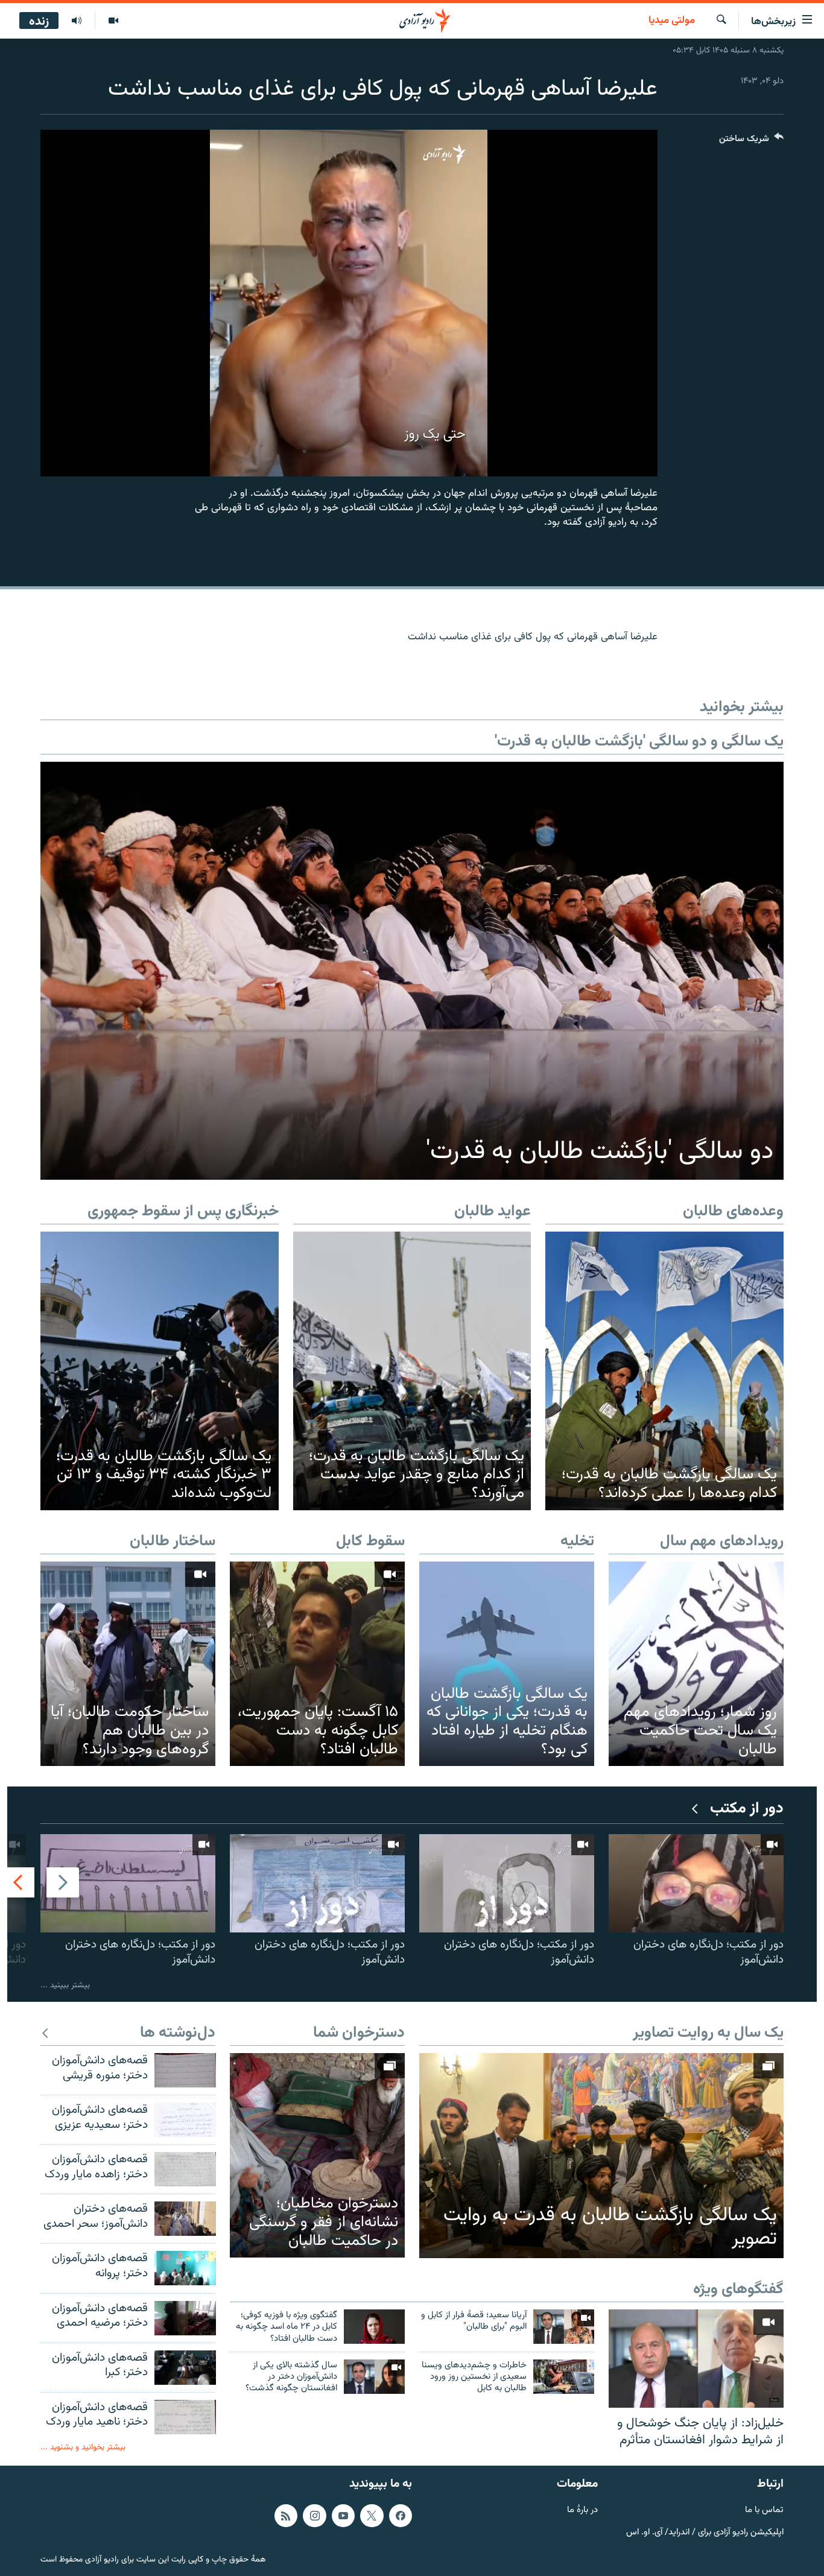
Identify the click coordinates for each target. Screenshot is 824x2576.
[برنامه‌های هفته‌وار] (77, 21)
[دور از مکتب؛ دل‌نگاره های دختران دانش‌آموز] (696, 1883)
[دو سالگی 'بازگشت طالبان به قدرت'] (412, 971)
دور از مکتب (747, 1809)
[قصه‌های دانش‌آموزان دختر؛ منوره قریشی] (185, 2070)
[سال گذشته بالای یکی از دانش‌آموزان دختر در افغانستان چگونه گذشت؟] (374, 2377)
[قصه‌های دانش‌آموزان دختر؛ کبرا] (185, 2368)
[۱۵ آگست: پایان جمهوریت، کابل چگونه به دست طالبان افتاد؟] (317, 1664)
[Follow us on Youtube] (343, 2516)
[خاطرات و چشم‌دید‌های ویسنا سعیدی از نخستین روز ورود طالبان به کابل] (564, 2377)
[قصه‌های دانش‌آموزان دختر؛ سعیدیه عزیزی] (185, 2120)
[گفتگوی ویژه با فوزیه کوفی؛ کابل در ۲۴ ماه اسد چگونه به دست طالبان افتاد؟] (374, 2327)
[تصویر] (113, 21)
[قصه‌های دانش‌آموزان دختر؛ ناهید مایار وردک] (185, 2417)
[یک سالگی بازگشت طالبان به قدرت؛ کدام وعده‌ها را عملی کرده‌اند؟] (664, 1371)
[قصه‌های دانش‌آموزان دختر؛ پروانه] (185, 2268)
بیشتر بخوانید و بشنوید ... (83, 2447)
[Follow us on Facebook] (401, 2516)
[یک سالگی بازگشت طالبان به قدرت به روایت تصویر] (601, 2156)
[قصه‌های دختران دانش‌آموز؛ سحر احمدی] (185, 2219)
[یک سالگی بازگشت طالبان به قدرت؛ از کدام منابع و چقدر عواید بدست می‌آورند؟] (412, 1371)
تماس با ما (764, 2511)
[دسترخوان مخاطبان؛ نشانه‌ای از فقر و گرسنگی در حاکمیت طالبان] (317, 2155)
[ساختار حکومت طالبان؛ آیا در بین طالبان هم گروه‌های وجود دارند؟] (128, 1664)
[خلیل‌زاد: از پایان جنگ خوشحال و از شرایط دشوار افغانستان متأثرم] (696, 2359)
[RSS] (286, 2516)
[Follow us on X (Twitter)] (372, 2516)
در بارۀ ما (582, 2511)
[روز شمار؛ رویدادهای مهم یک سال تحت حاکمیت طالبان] (696, 1664)
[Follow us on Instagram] (314, 2516)
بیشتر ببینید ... (65, 1985)
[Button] (751, 141)
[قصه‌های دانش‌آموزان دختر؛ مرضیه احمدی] (185, 2318)
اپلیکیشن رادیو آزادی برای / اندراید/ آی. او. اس (705, 2533)
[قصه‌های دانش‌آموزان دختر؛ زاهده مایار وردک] (185, 2169)
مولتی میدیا (672, 21)
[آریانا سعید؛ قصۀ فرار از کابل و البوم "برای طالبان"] (564, 2327)
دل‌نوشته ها (178, 2033)
